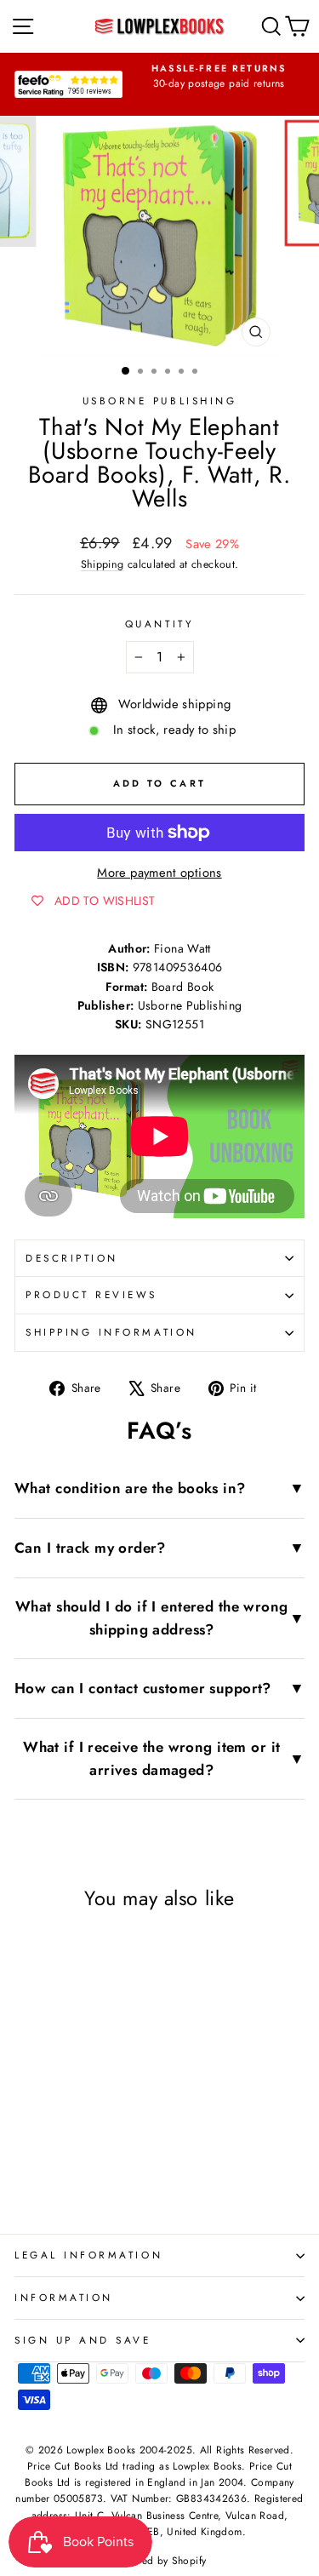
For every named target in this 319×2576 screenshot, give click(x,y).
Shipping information (111, 1332)
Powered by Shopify (160, 2561)
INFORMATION (64, 2297)
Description (72, 1258)
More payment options (159, 873)
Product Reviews (91, 1294)
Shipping (103, 564)
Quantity (159, 624)
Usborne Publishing (160, 401)
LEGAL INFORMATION (88, 2255)
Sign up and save (83, 2340)
